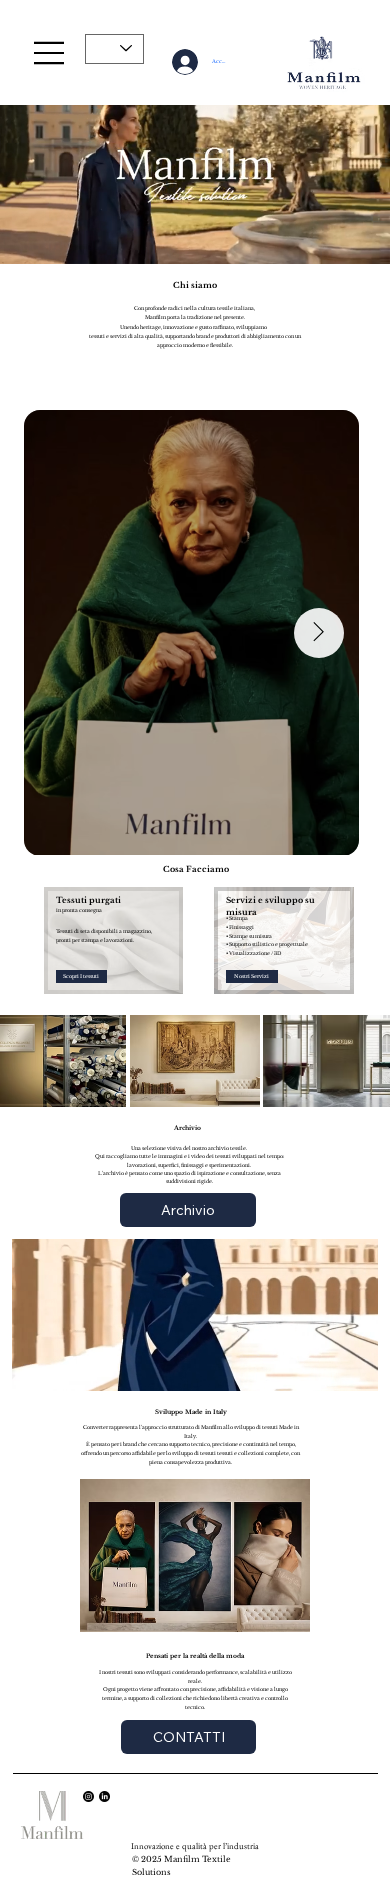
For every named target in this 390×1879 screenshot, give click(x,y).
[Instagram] (88, 1796)
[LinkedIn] (104, 1796)
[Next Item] (319, 633)
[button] (355, 239)
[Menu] (49, 53)
